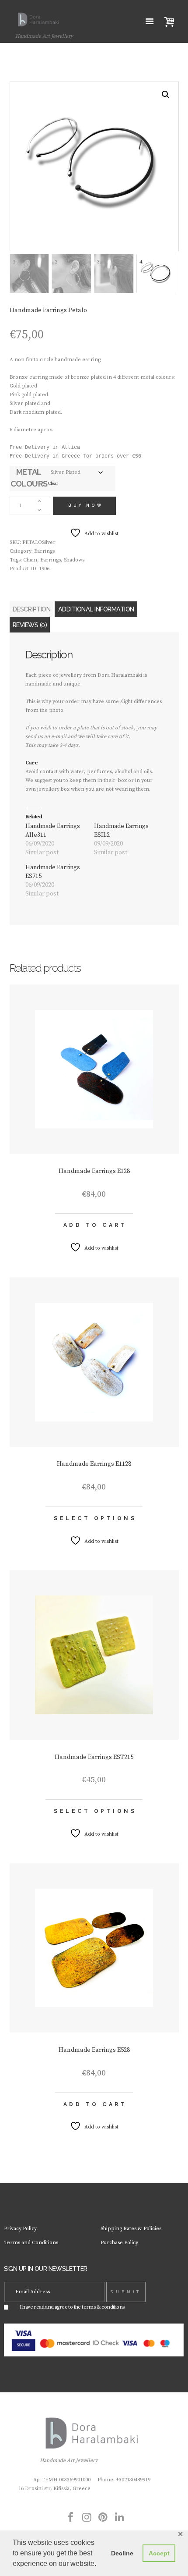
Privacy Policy (20, 2229)
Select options (95, 1518)
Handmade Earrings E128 (94, 1171)
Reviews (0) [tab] (30, 625)
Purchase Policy (119, 2243)
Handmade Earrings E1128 (94, 1464)
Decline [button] (122, 2553)
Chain (30, 560)
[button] (166, 95)
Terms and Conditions (31, 2243)
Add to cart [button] (95, 1225)
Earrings (44, 551)
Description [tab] (32, 609)
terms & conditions (103, 2307)
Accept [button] (159, 2553)
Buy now (86, 505)
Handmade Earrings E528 (94, 2050)
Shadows (74, 560)
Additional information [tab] (96, 609)
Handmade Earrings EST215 (94, 1757)
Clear (53, 483)
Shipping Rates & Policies (131, 2229)
